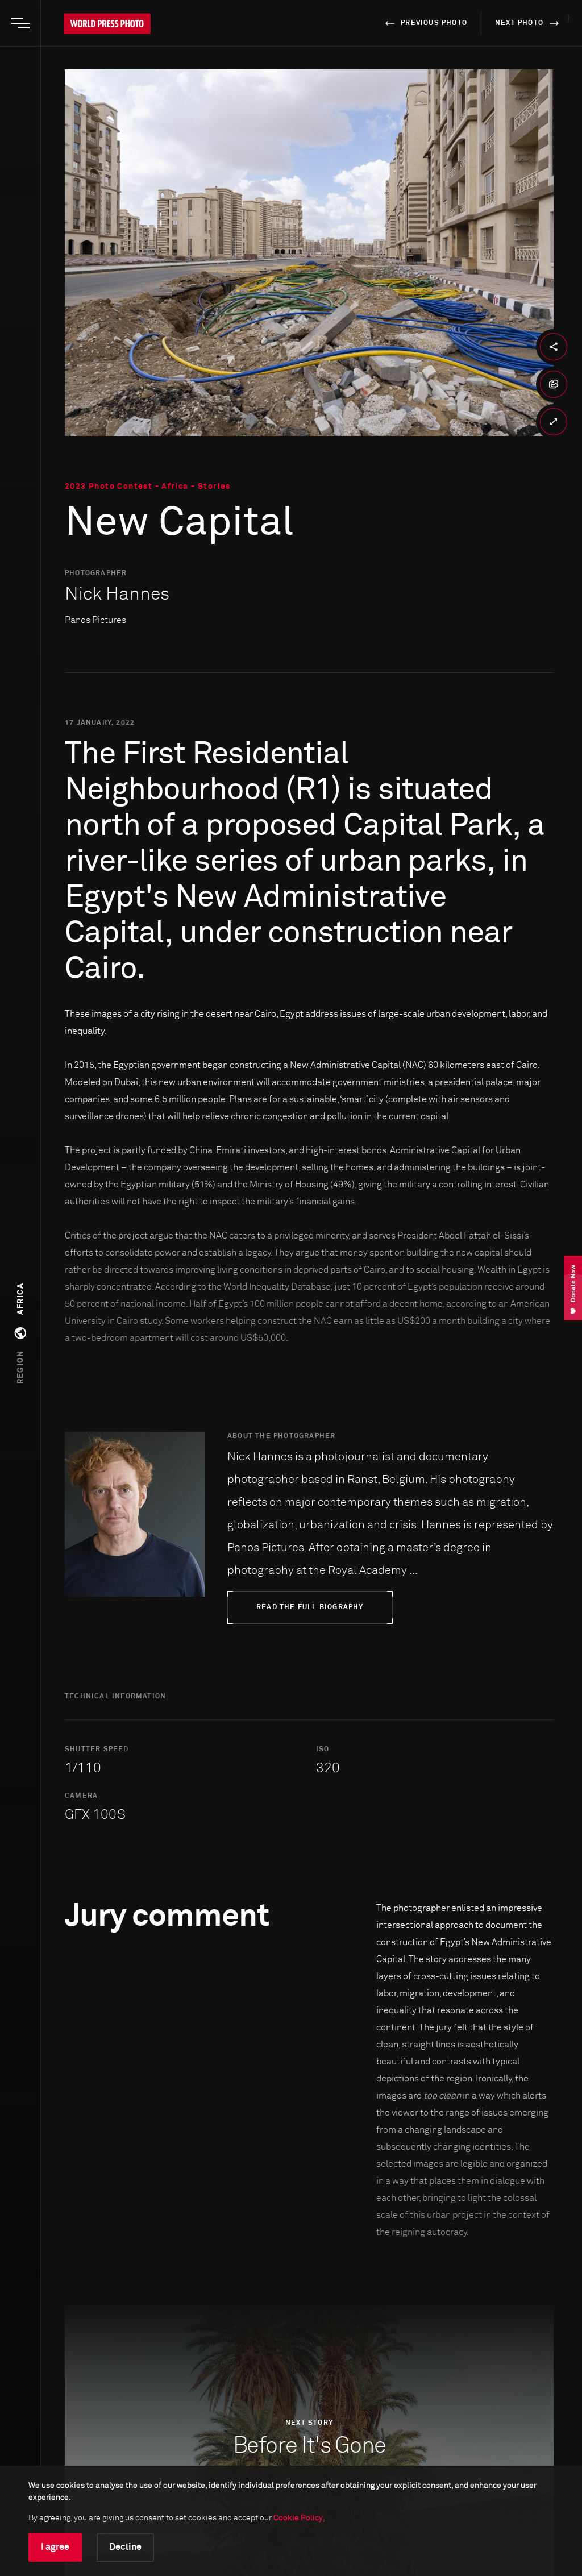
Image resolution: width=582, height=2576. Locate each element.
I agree (55, 2547)
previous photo (434, 23)
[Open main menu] (20, 23)
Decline (125, 2547)
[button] (20, 1333)
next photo (519, 23)
